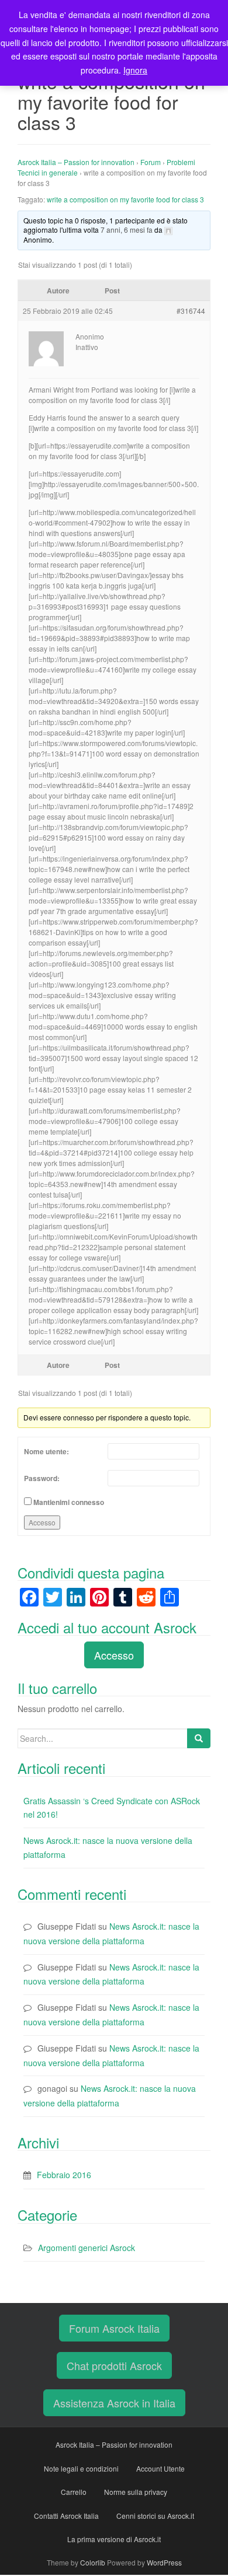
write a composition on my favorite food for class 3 (125, 199)
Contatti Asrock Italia (66, 2516)
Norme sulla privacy (136, 2492)
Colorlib (93, 2562)
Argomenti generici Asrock (87, 2248)
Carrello (74, 2492)
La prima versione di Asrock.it (114, 2539)
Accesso (42, 1522)
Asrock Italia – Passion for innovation (76, 162)
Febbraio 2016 (64, 2175)
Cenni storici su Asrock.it (155, 2516)
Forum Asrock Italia (114, 2328)
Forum (151, 162)
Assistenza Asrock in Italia (114, 2403)
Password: (42, 1478)
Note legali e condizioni (81, 2468)
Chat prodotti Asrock (114, 2365)
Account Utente (160, 2468)
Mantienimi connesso (69, 1502)
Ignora (135, 70)
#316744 (191, 311)
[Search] (199, 1738)
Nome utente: (46, 1451)
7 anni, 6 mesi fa (127, 230)
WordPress (164, 2562)
